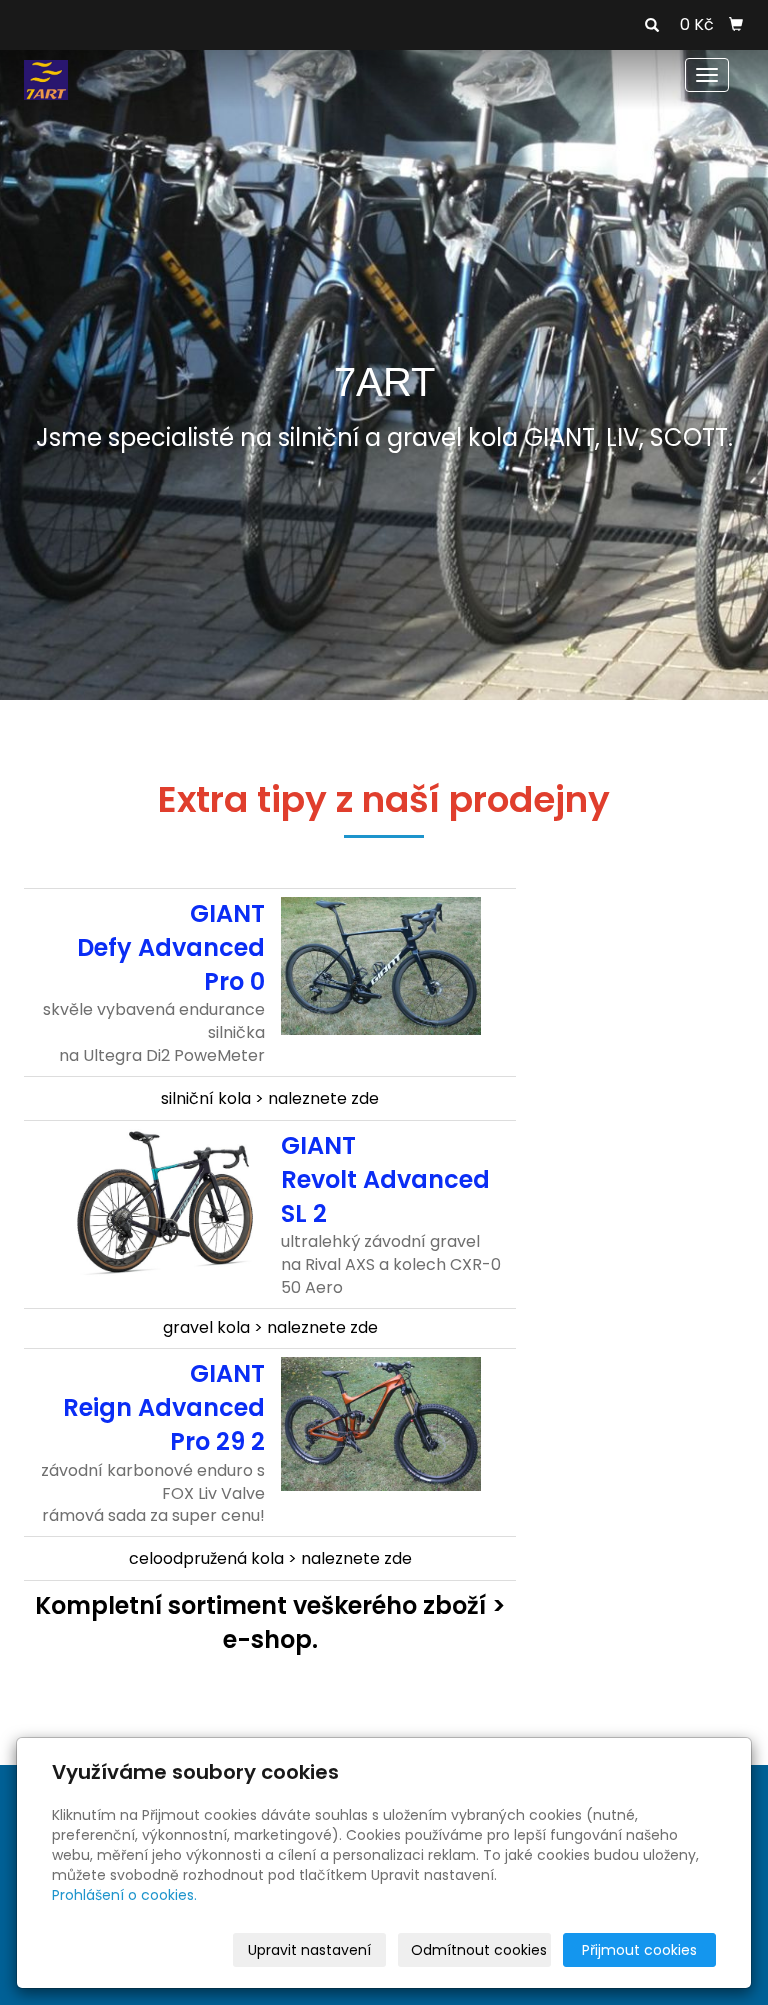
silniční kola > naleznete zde (270, 1098)
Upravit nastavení (309, 1950)
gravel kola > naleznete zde (270, 1327)
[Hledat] (652, 26)
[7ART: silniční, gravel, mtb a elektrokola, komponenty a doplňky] (46, 78)
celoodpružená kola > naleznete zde (270, 1558)
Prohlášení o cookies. (124, 1895)
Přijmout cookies (639, 1950)
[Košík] (736, 25)
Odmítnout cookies (479, 1950)
